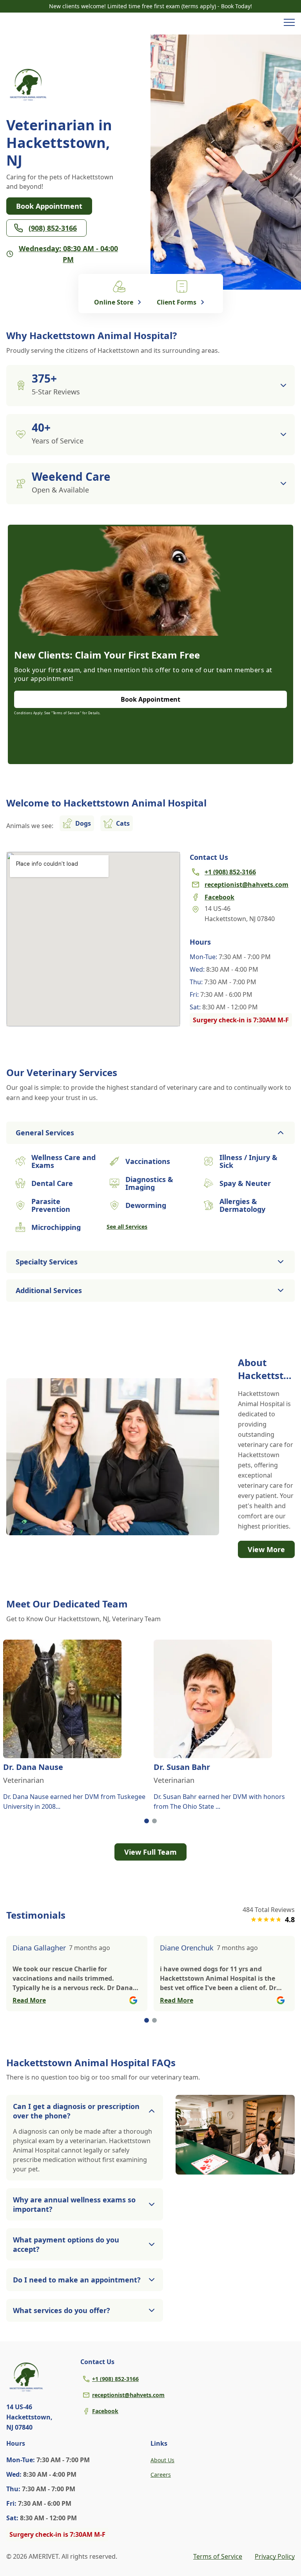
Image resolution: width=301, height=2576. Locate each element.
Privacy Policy (275, 2556)
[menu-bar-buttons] (289, 24)
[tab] (147, 1821)
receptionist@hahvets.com (128, 2395)
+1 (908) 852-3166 (115, 2379)
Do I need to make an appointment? (77, 2280)
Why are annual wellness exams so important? (74, 2204)
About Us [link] (162, 2460)
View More (266, 1549)
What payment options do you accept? (66, 2244)
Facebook (105, 2411)
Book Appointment (49, 206)
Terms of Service (218, 2556)
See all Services (127, 1227)
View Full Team (150, 1852)
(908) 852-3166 (53, 228)
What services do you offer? (62, 2310)
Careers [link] (161, 2475)
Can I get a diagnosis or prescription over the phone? (76, 2111)
